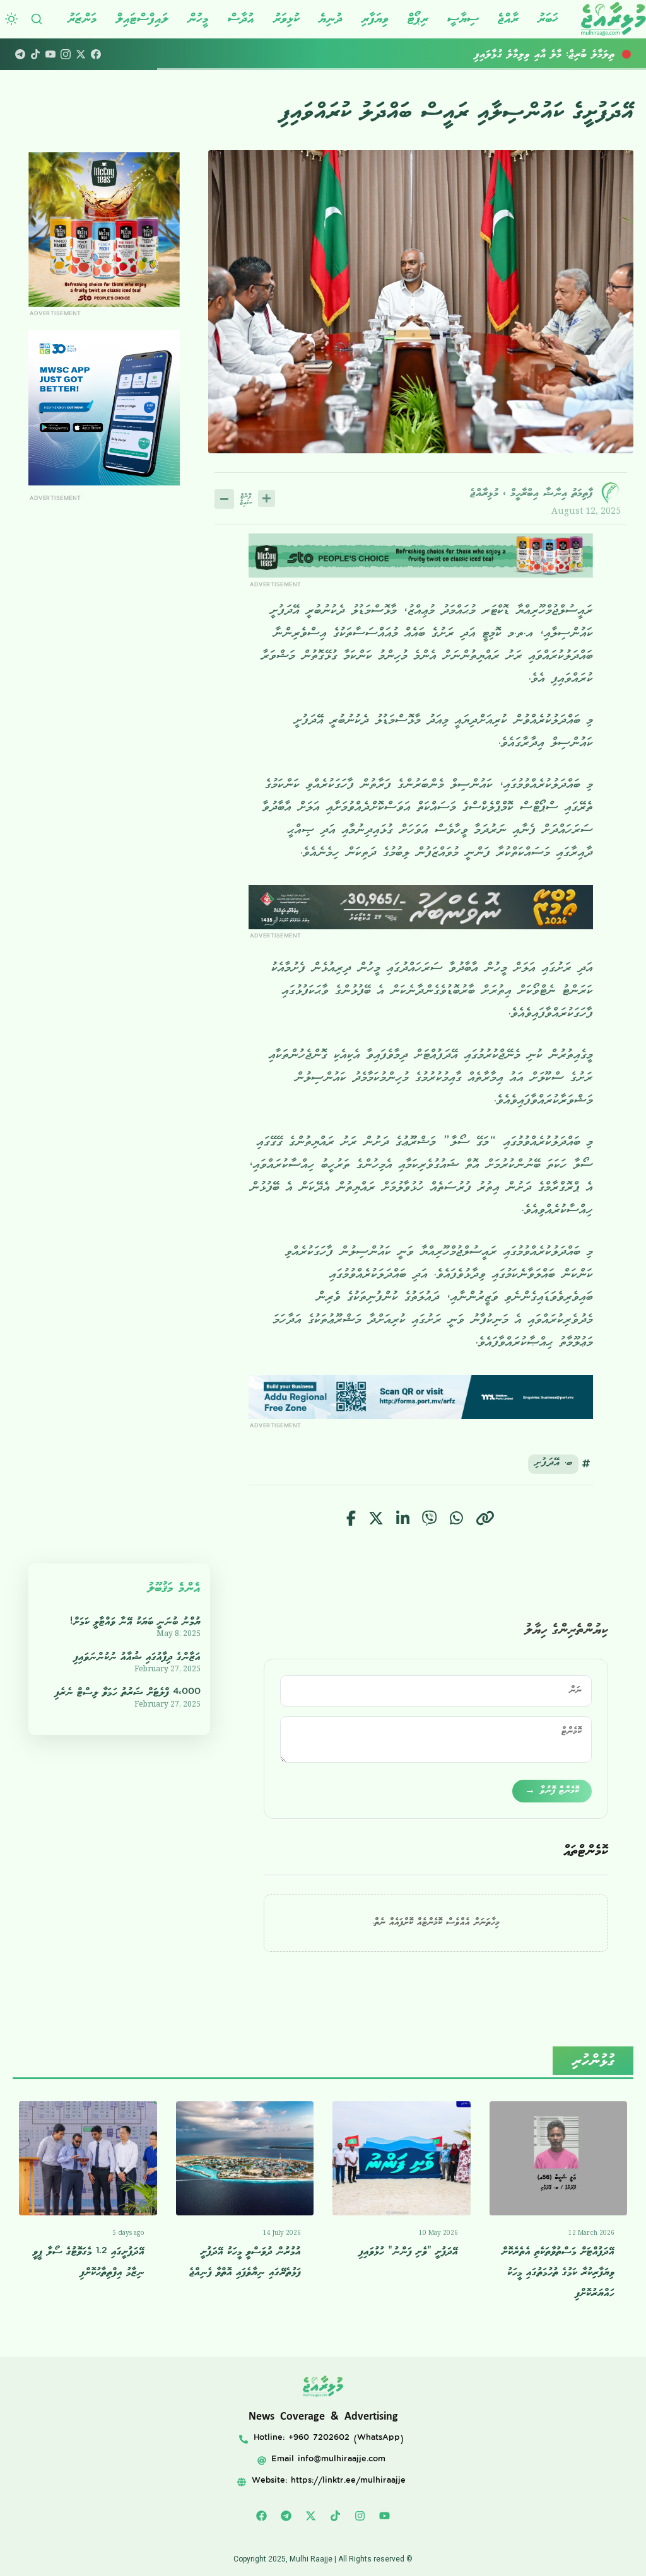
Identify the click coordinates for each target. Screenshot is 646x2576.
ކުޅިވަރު (286, 19)
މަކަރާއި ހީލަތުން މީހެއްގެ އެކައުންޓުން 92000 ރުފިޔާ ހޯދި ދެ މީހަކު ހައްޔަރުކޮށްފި (479, 54)
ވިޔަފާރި (375, 19)
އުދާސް (241, 19)
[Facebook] (96, 54)
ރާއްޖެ (508, 19)
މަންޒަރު (82, 19)
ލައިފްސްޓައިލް (142, 19)
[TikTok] (35, 54)
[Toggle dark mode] (11, 19)
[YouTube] (50, 54)
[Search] (37, 19)
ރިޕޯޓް (418, 19)
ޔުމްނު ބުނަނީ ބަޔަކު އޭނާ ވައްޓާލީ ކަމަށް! (135, 1622)
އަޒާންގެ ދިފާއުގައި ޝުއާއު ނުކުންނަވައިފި (137, 1657)
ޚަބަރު (548, 19)
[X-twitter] (311, 2516)
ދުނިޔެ (331, 19)
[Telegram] (20, 54)
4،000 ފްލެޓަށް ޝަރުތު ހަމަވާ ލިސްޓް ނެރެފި (128, 1692)
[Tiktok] (336, 2516)
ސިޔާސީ (463, 19)
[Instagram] (66, 54)
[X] (81, 54)
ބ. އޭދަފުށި (553, 1464)
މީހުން (198, 19)
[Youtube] (385, 2516)
